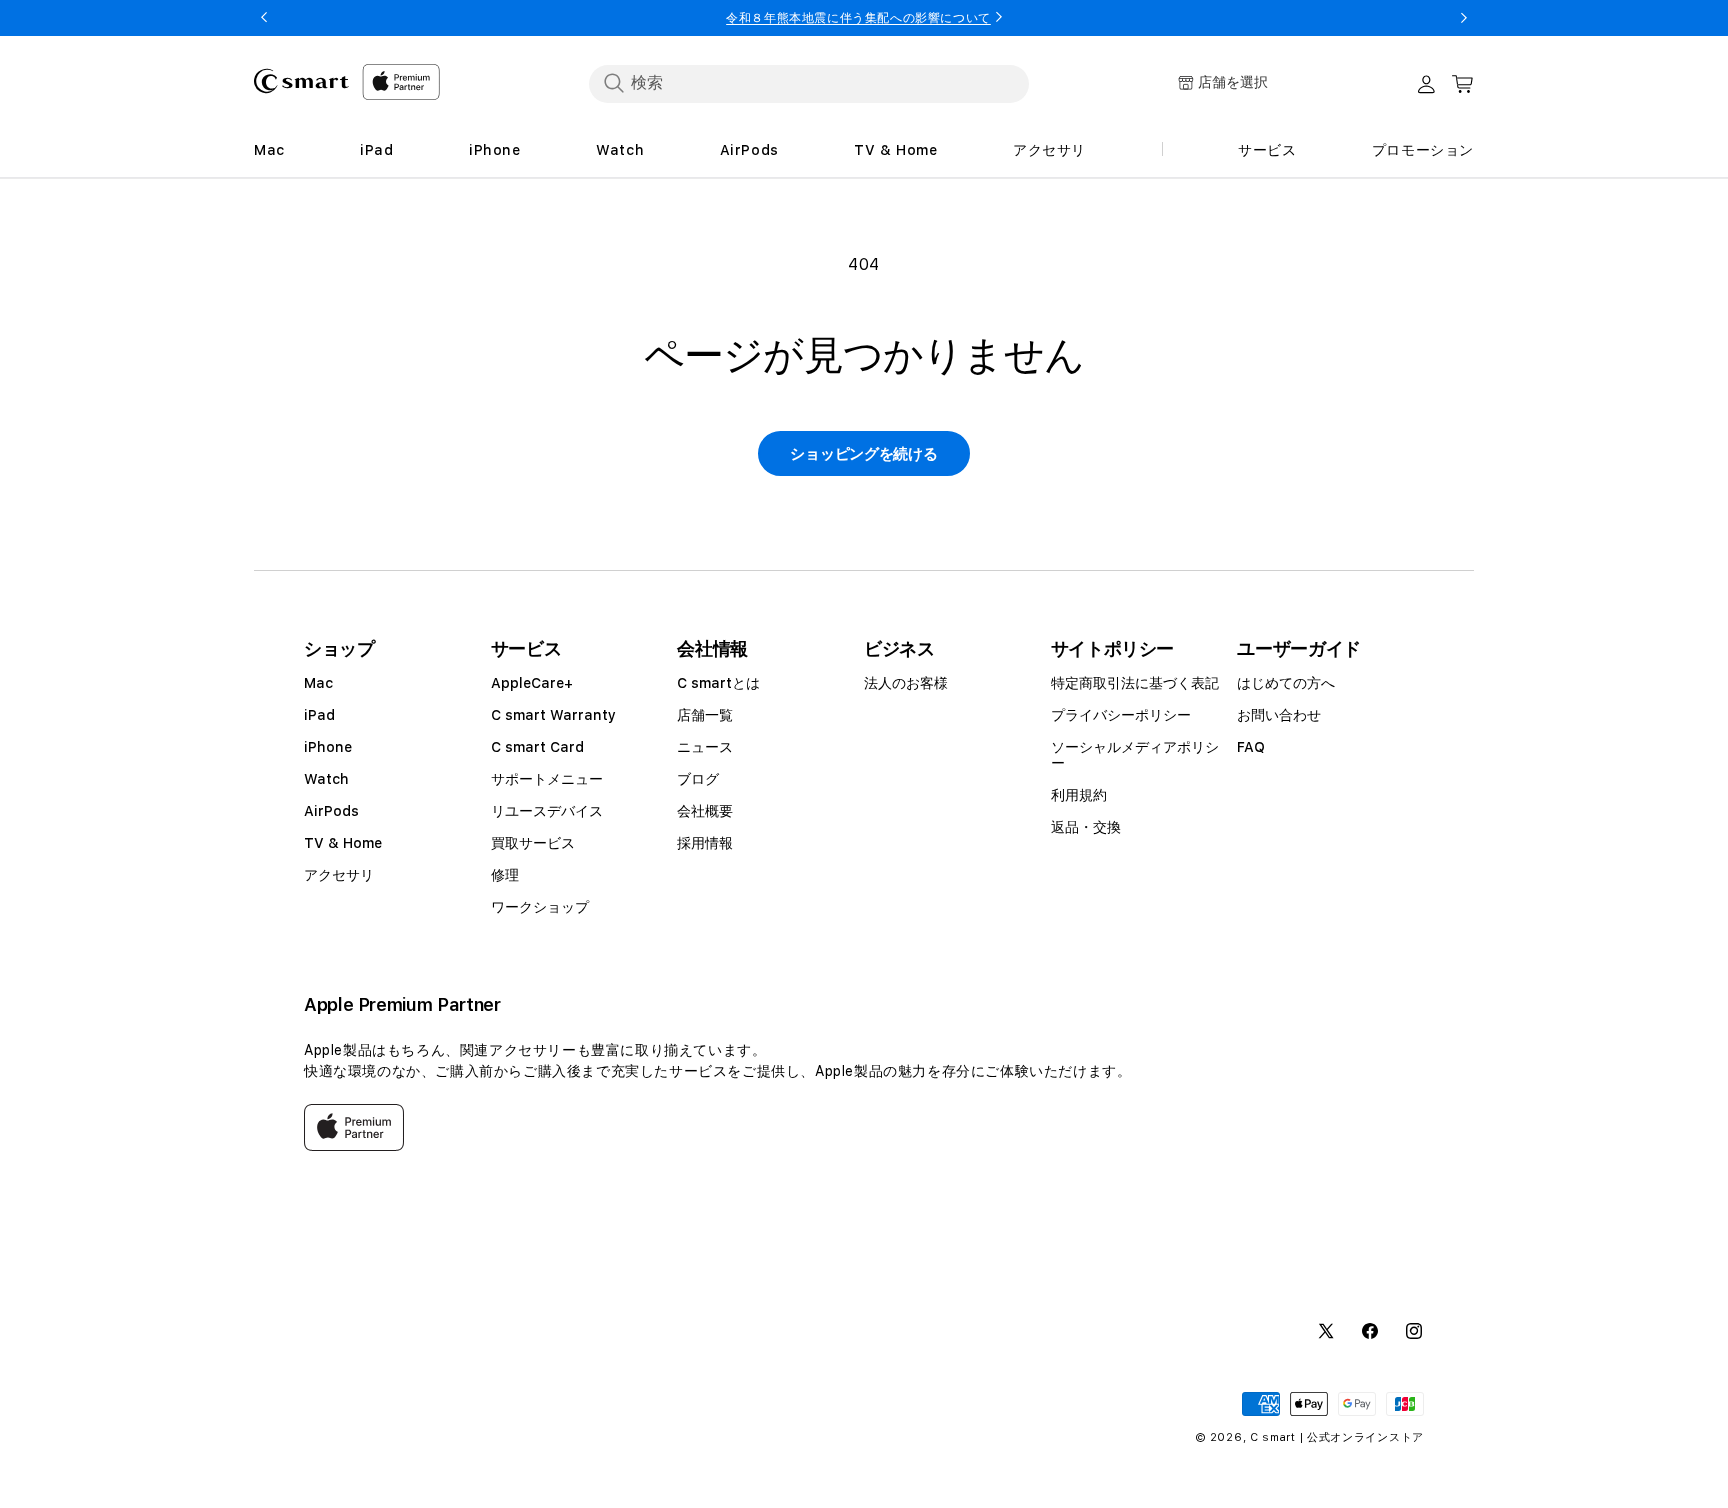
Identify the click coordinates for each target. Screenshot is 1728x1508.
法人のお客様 (906, 683)
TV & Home (343, 843)
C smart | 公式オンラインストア (1337, 1437)
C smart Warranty (553, 715)
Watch (326, 779)
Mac (318, 683)
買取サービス (533, 843)
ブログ (698, 779)
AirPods (331, 811)
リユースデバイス (547, 811)
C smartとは (718, 683)
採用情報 (705, 843)
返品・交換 (1086, 827)
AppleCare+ (532, 683)
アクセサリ (339, 875)
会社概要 (705, 811)
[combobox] (809, 83)
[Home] (301, 81)
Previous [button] (264, 18)
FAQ (1251, 747)
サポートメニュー (547, 779)
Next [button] (1464, 18)
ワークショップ (540, 907)
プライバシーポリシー (1121, 715)
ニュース (705, 747)
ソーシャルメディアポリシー (1135, 755)
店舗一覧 (705, 715)
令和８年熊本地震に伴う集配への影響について (858, 18)
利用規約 (1079, 795)
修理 (505, 875)
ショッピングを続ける (863, 454)
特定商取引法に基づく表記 (1135, 683)
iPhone (328, 747)
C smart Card (537, 747)
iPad (319, 715)
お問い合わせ (1279, 715)
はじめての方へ (1286, 683)
